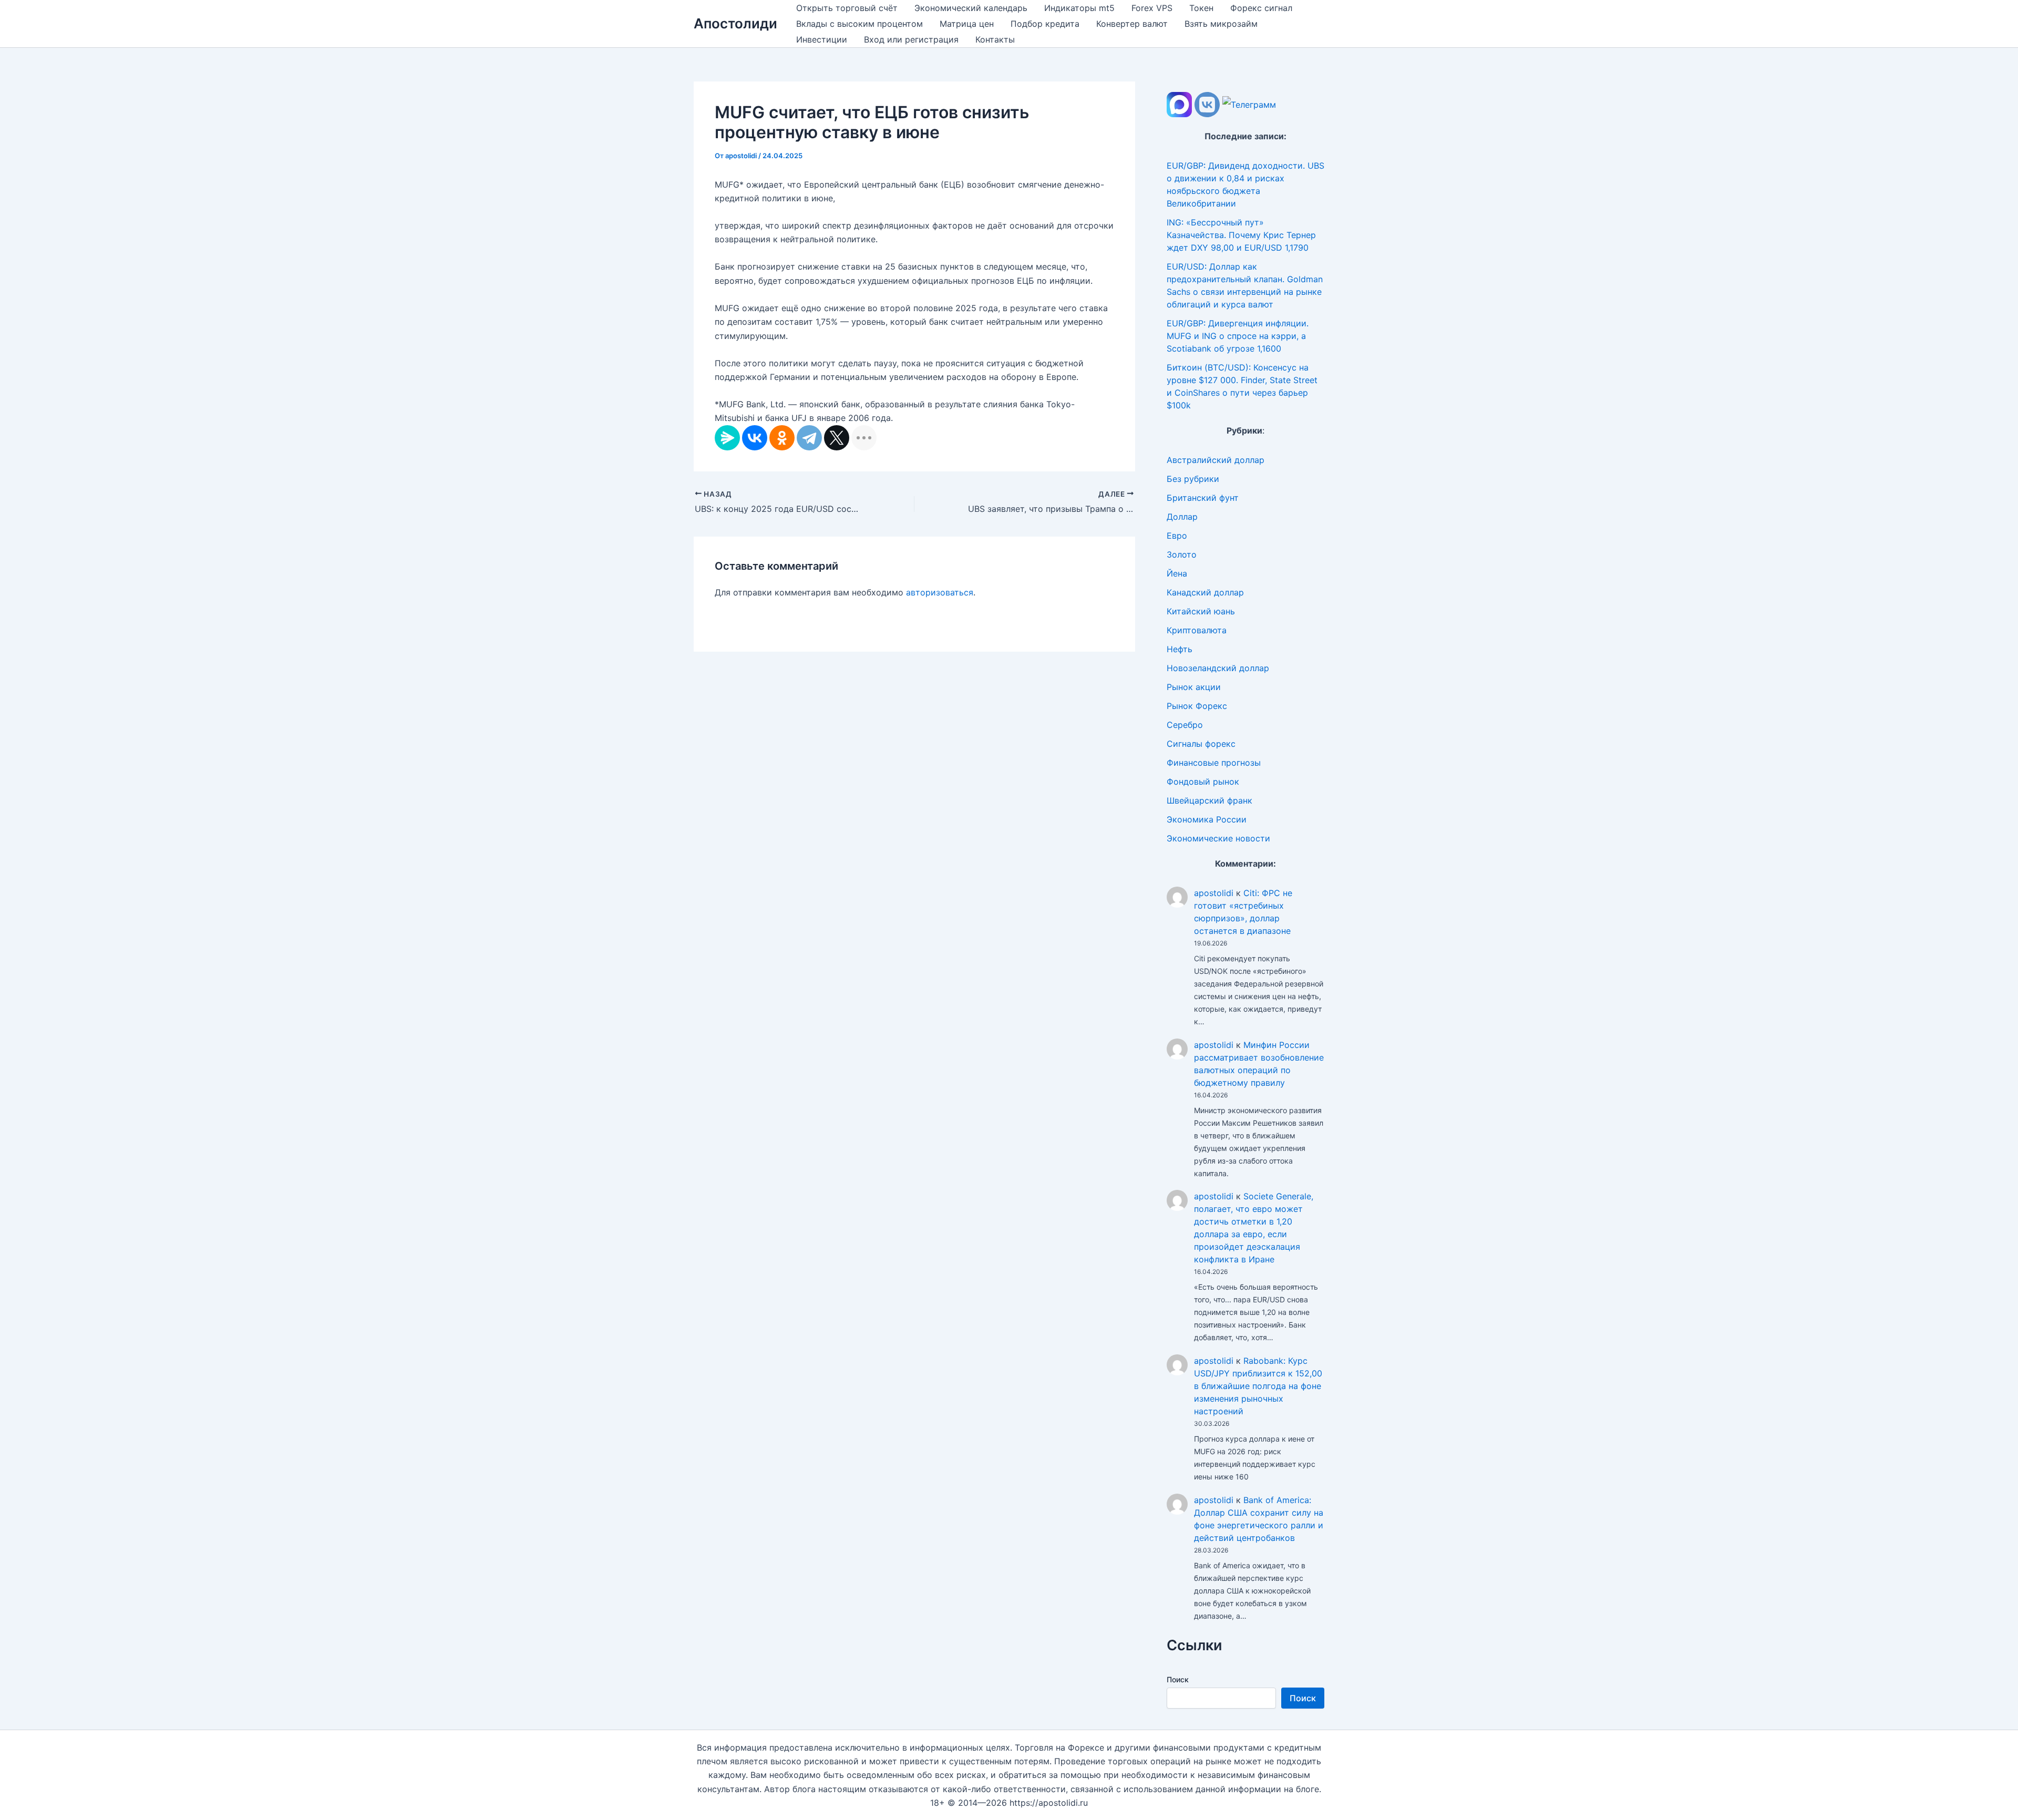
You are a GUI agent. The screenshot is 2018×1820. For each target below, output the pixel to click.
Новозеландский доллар (1218, 668)
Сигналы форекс (1201, 744)
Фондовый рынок (1203, 782)
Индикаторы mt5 (1079, 8)
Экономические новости (1218, 838)
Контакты (995, 39)
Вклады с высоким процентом (859, 24)
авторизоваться (940, 592)
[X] (837, 438)
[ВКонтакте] (755, 438)
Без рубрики (1193, 479)
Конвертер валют (1132, 24)
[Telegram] (809, 438)
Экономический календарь (971, 8)
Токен (1201, 8)
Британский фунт (1203, 498)
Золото (1182, 554)
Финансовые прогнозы (1214, 763)
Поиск (1178, 1679)
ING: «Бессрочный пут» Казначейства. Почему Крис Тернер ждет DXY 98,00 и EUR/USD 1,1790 (1241, 235)
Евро (1177, 536)
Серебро (1185, 725)
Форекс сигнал (1261, 8)
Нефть (1180, 649)
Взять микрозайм (1221, 24)
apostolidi (1214, 893)
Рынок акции (1194, 687)
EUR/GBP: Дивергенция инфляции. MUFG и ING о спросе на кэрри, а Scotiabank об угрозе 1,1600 (1238, 336)
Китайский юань (1201, 611)
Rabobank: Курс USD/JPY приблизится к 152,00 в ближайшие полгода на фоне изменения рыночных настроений (1258, 1386)
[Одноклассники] (782, 438)
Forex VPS (1152, 8)
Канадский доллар (1205, 592)
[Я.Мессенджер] (727, 438)
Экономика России (1207, 819)
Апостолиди (735, 23)
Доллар (1182, 517)
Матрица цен (967, 24)
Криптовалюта (1197, 630)
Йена (1177, 573)
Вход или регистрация (911, 39)
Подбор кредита (1045, 24)
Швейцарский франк (1209, 800)
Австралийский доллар (1216, 460)
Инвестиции (822, 39)
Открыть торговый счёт (847, 8)
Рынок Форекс (1197, 706)
